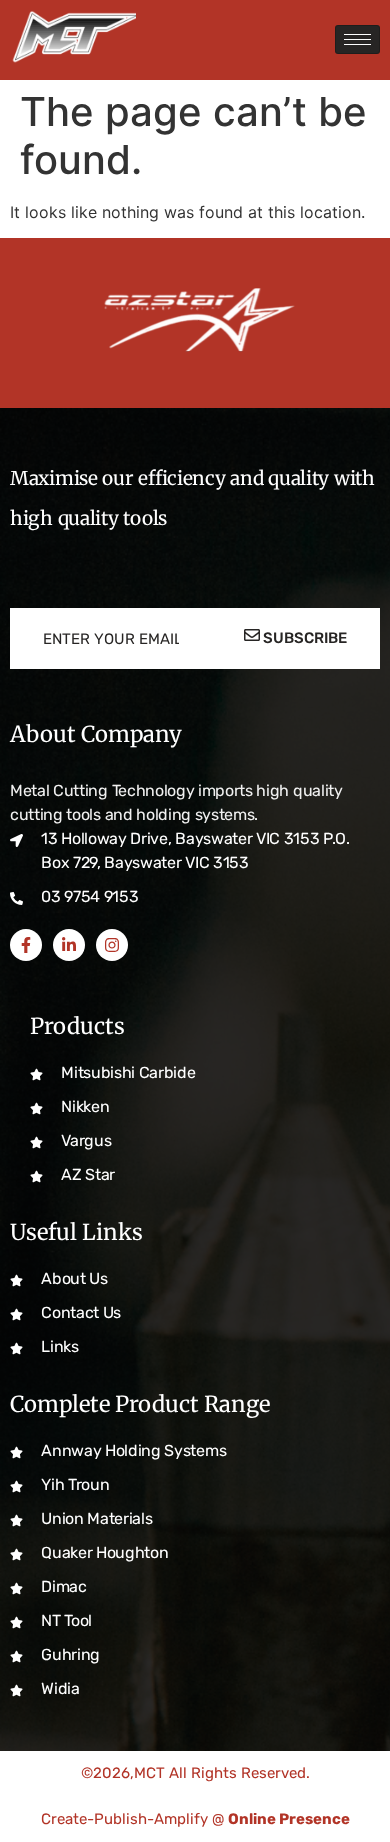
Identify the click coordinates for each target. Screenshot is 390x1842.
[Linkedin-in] (69, 945)
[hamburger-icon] (357, 39)
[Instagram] (112, 945)
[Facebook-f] (26, 945)
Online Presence (289, 1819)
